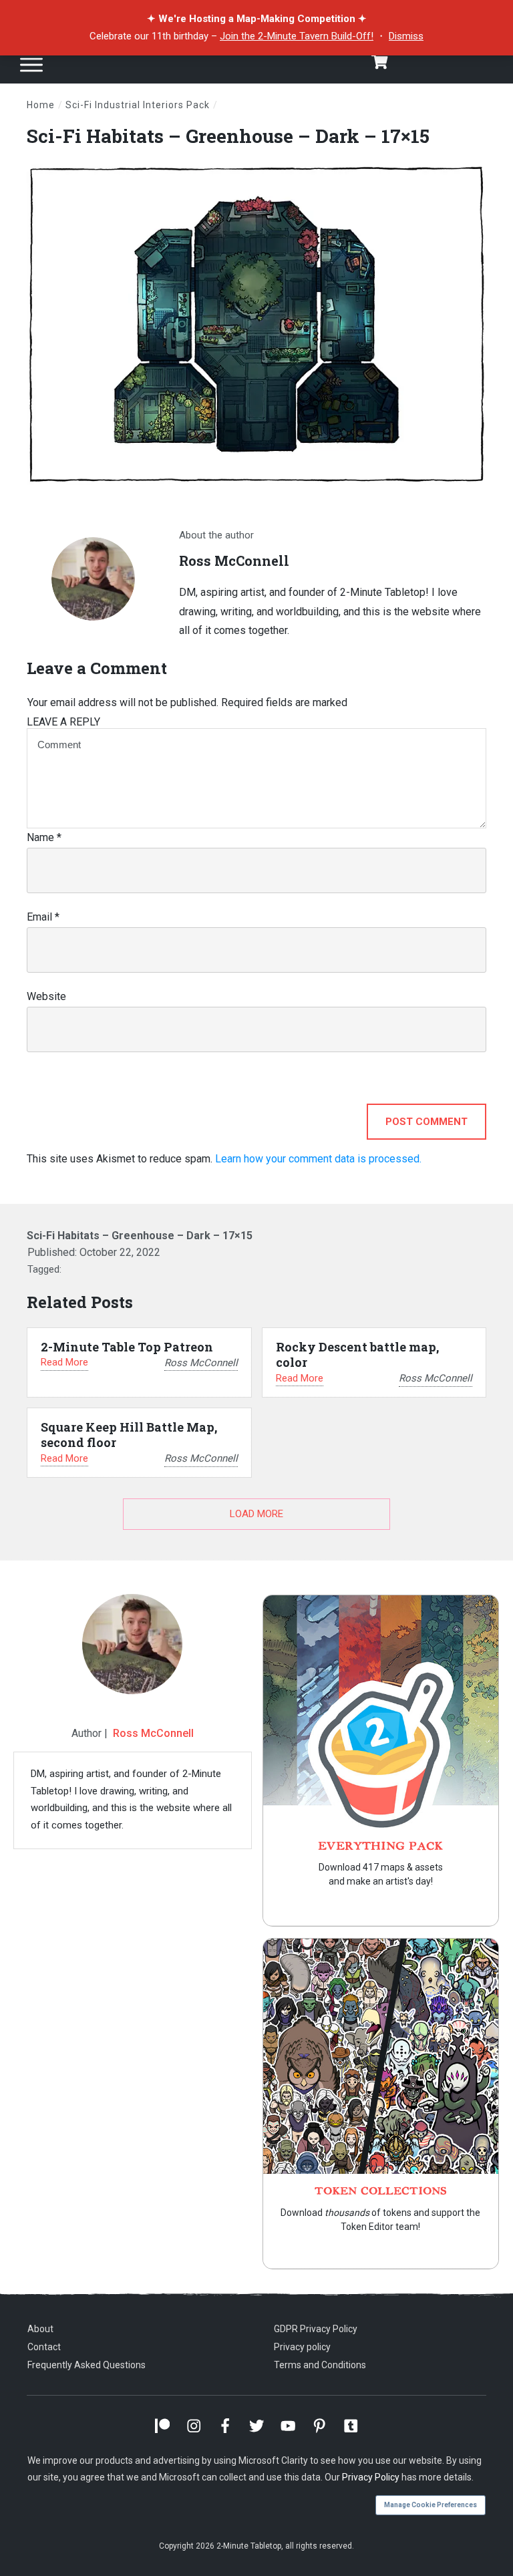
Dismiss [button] (406, 36)
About (40, 2329)
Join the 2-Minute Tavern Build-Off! (297, 36)
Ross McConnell (153, 1733)
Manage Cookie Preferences (431, 2505)
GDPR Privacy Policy (316, 2329)
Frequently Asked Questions (87, 2365)
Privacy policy (302, 2347)
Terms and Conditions (320, 2365)
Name (44, 837)
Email (43, 917)
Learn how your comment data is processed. (318, 1159)
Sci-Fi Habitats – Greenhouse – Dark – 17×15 (228, 136)
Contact (44, 2347)
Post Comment (426, 1122)
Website (46, 996)
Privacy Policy (371, 2477)
